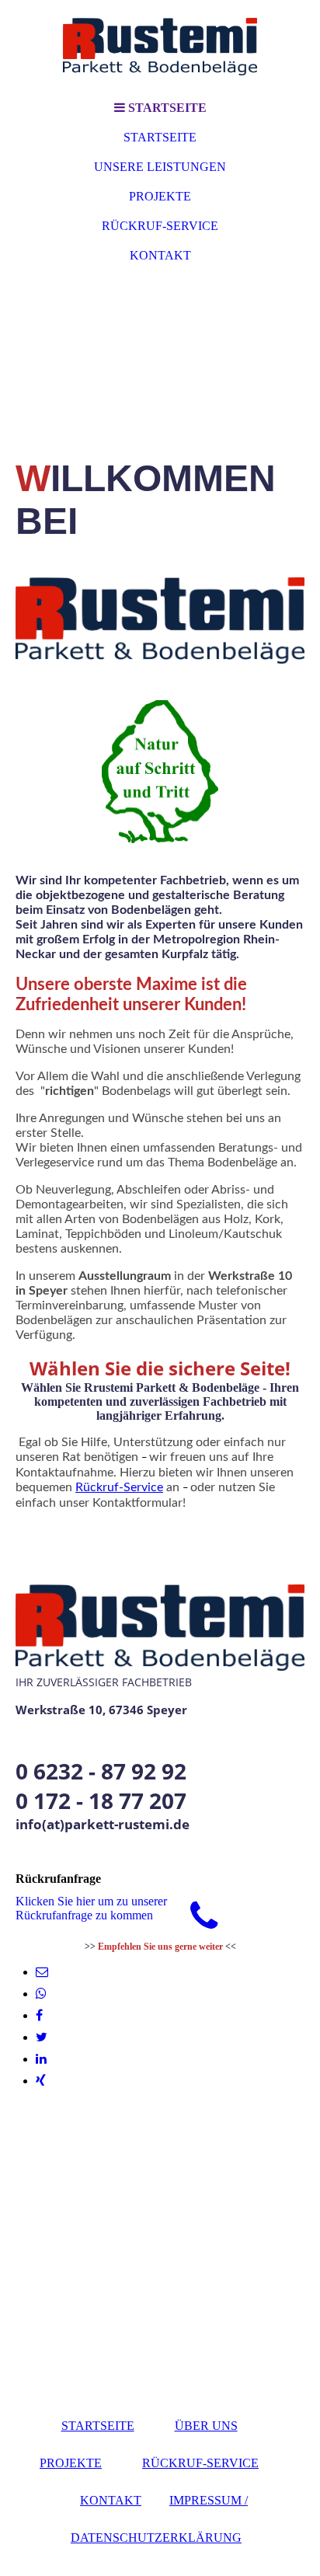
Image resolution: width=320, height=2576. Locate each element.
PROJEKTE (160, 196)
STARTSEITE (160, 137)
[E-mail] (42, 1972)
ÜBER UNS (206, 2426)
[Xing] (41, 2081)
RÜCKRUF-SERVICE (160, 226)
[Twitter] (42, 2037)
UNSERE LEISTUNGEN (160, 167)
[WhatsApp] (41, 1994)
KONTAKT (160, 255)
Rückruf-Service (119, 1487)
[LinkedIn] (41, 2059)
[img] (160, 47)
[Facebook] (39, 2015)
